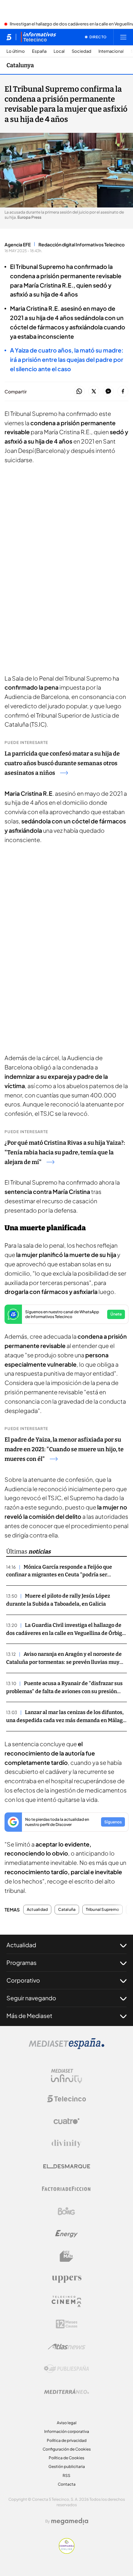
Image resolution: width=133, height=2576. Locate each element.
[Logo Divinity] (66, 2144)
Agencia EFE (18, 244)
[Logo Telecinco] (66, 2099)
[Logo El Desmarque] (67, 2166)
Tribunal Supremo (102, 1910)
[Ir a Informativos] (38, 37)
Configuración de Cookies (67, 2449)
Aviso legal (67, 2423)
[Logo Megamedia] (70, 2521)
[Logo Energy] (66, 2234)
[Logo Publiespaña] (66, 2369)
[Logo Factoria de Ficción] (66, 2189)
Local (59, 51)
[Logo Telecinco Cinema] (66, 2301)
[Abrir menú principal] (123, 37)
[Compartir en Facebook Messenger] (108, 392)
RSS (66, 2475)
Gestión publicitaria (67, 2466)
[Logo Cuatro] (66, 2121)
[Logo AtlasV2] (67, 2347)
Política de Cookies (66, 2458)
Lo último (16, 51)
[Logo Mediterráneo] (66, 2391)
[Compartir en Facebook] (123, 392)
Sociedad (82, 51)
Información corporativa (67, 2431)
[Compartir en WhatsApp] (79, 392)
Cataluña (67, 1910)
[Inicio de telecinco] (9, 37)
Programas (21, 1962)
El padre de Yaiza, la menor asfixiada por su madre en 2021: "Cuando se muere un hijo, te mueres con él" (64, 1449)
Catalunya (20, 65)
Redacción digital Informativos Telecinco (82, 244)
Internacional (111, 51)
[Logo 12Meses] (67, 2324)
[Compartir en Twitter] (94, 392)
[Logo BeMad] (66, 2256)
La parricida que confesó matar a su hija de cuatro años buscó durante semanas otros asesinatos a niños (62, 763)
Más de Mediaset (29, 2016)
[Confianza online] (67, 2552)
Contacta (67, 2484)
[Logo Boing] (66, 2211)
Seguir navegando (31, 1998)
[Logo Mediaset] (66, 2047)
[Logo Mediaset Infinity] (66, 2076)
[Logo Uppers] (66, 2279)
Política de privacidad (67, 2440)
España (39, 51)
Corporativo (23, 1980)
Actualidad (37, 1910)
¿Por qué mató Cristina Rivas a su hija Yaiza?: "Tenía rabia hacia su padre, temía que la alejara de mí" (65, 1152)
